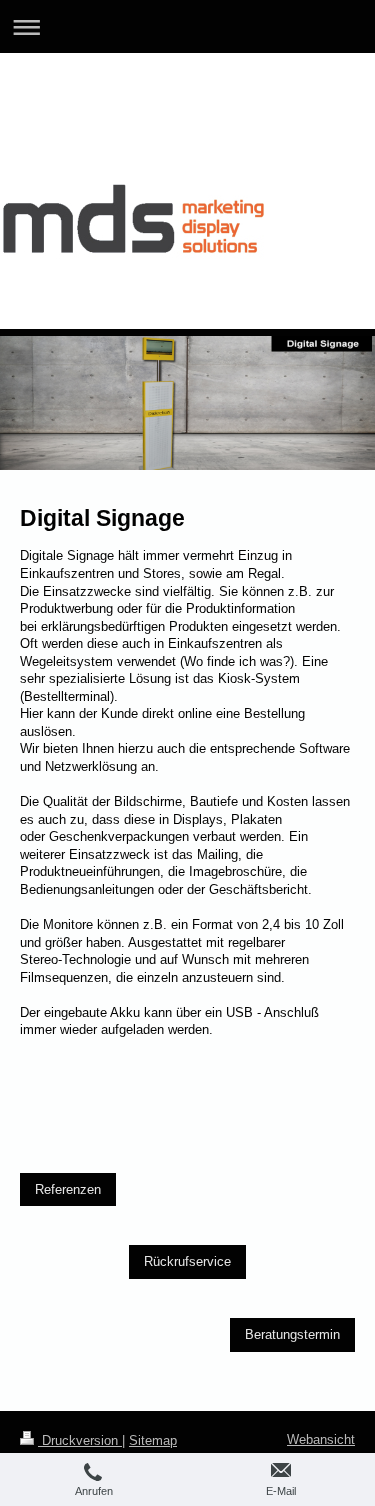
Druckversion (80, 1440)
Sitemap (153, 1440)
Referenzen (68, 1189)
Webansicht (321, 1439)
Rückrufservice (187, 1261)
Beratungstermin (292, 1334)
